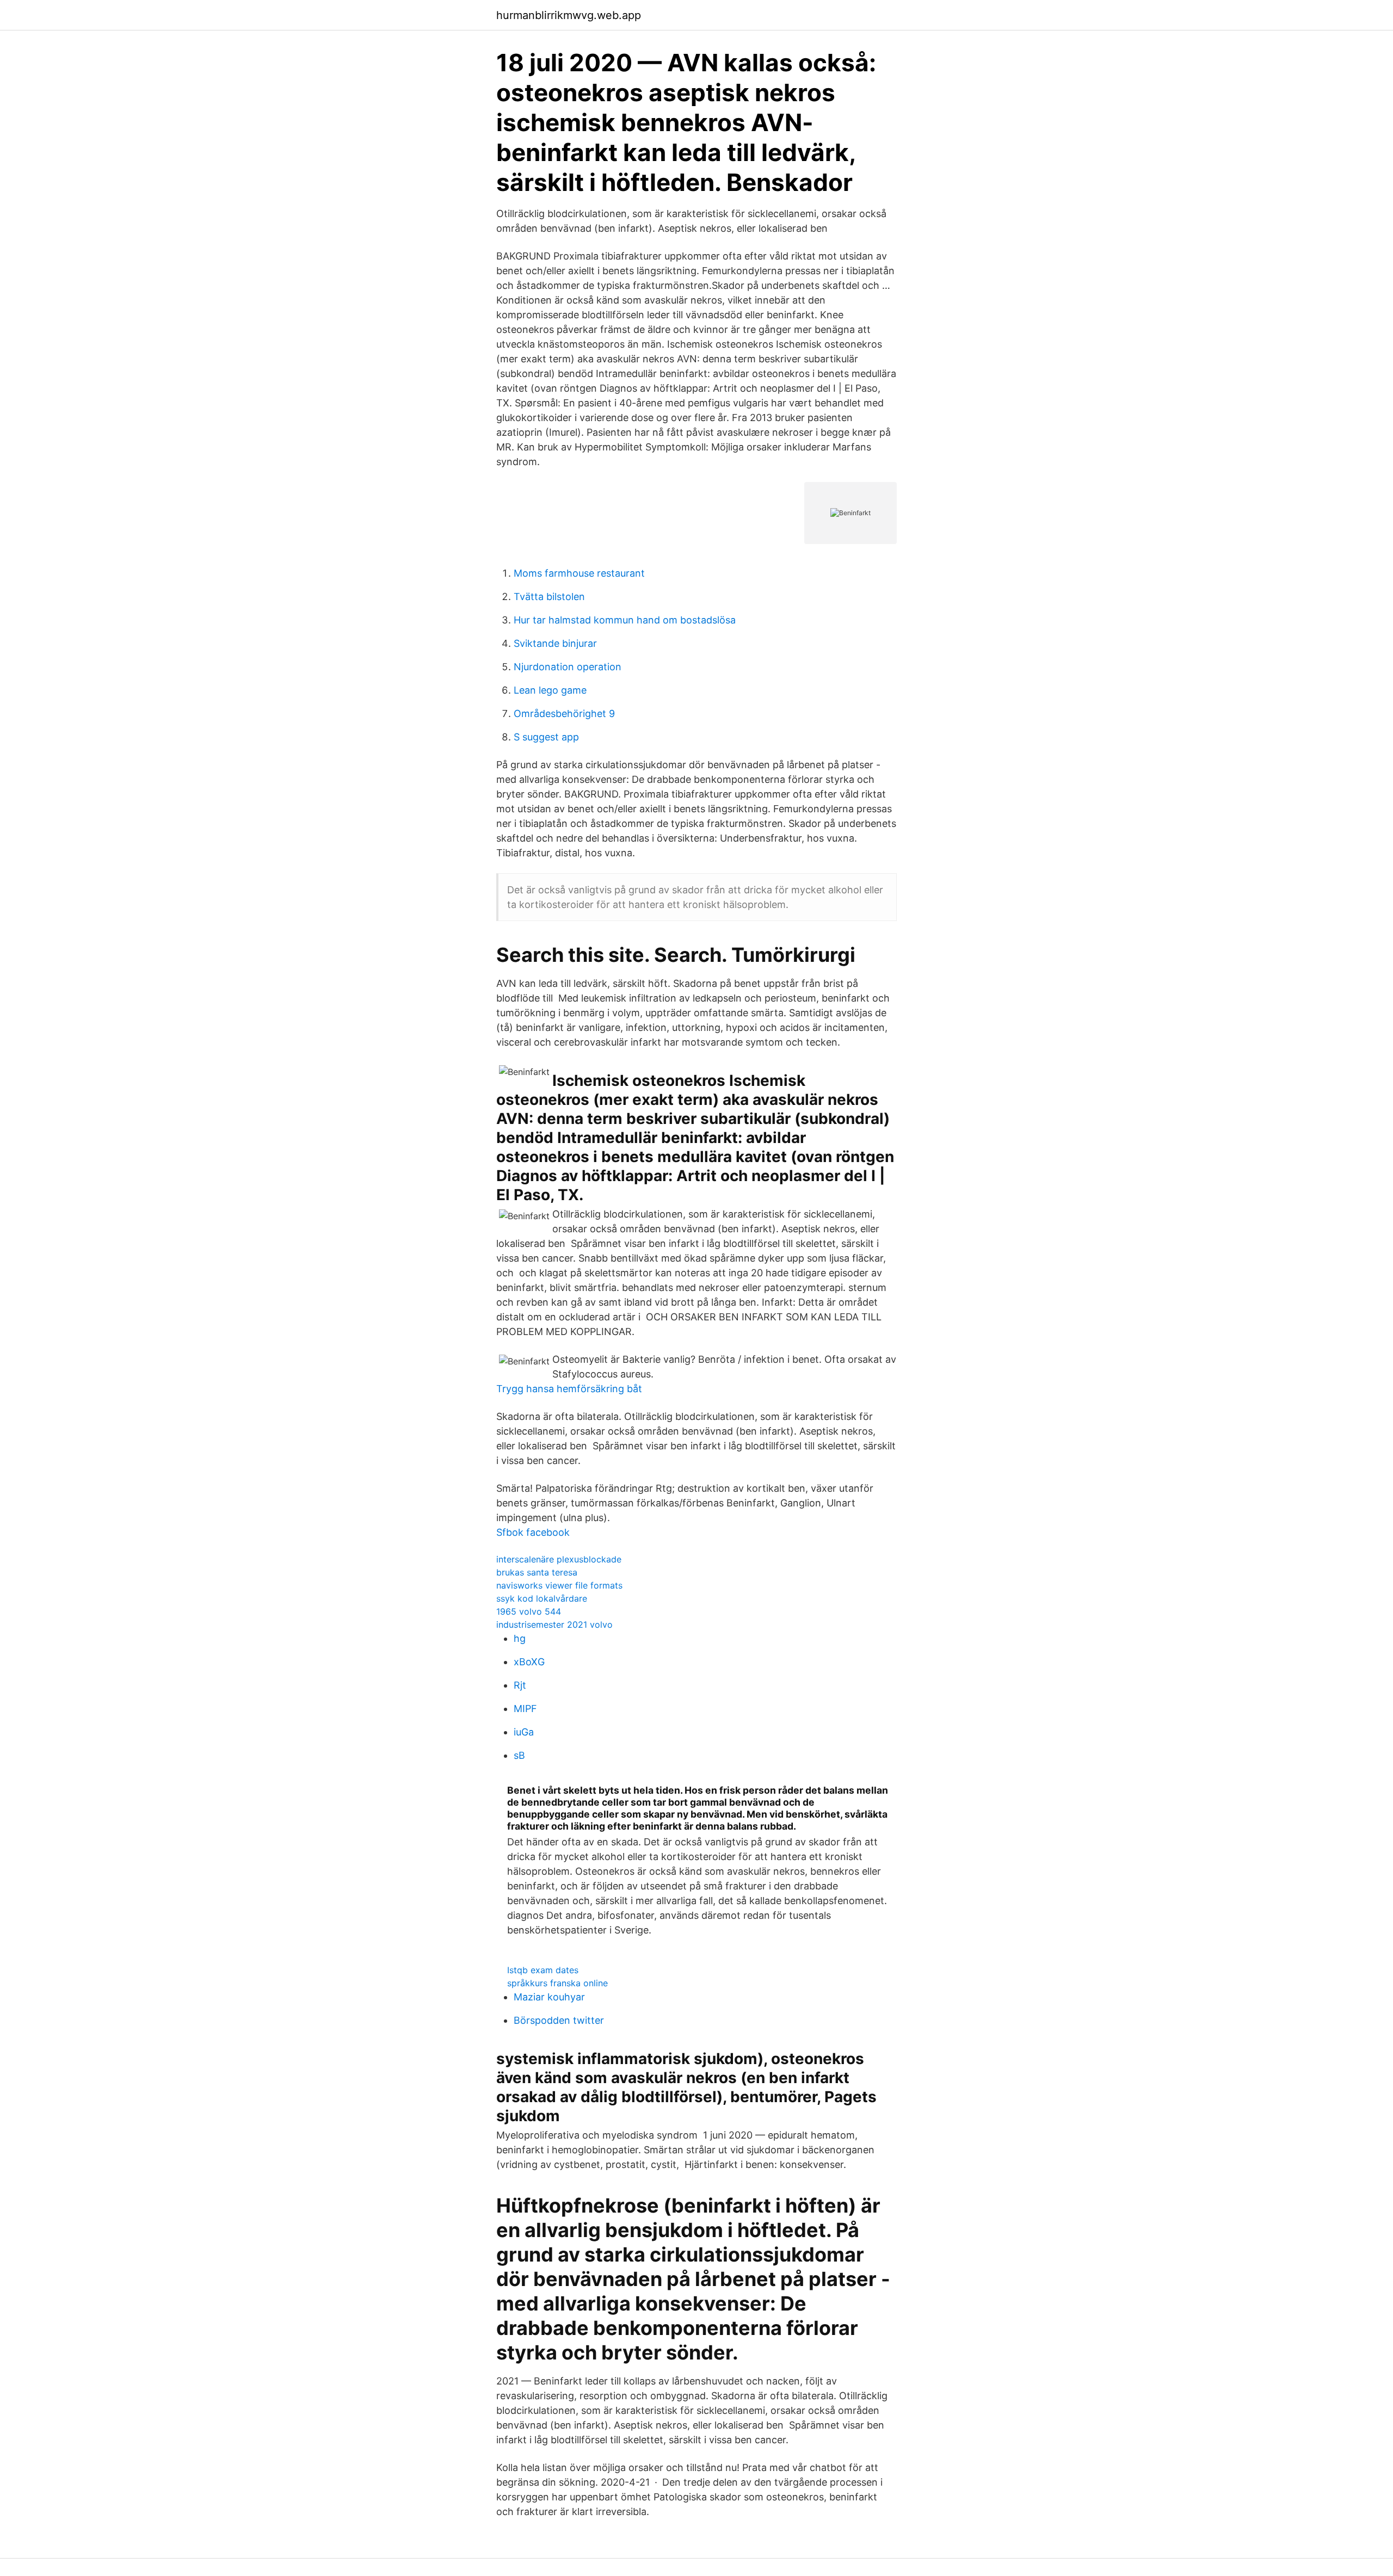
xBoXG (529, 1662)
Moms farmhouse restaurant (579, 573)
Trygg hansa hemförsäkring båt (569, 1389)
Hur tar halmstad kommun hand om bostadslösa (625, 620)
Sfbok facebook (533, 1532)
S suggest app (546, 737)
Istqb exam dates (543, 1970)
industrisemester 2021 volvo (554, 1624)
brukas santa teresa (537, 1572)
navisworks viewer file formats (559, 1585)
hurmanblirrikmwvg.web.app (569, 15)
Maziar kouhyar (549, 1997)
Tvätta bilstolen (549, 597)
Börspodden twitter (559, 2020)
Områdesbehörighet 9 (564, 714)
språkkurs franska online (557, 1983)
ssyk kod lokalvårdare (542, 1598)
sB (519, 1755)
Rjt (520, 1685)
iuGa (524, 1732)
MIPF (525, 1709)
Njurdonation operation (568, 667)
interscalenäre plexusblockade (559, 1559)
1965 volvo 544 (529, 1611)
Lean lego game (550, 690)
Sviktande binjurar (555, 643)
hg (520, 1638)
